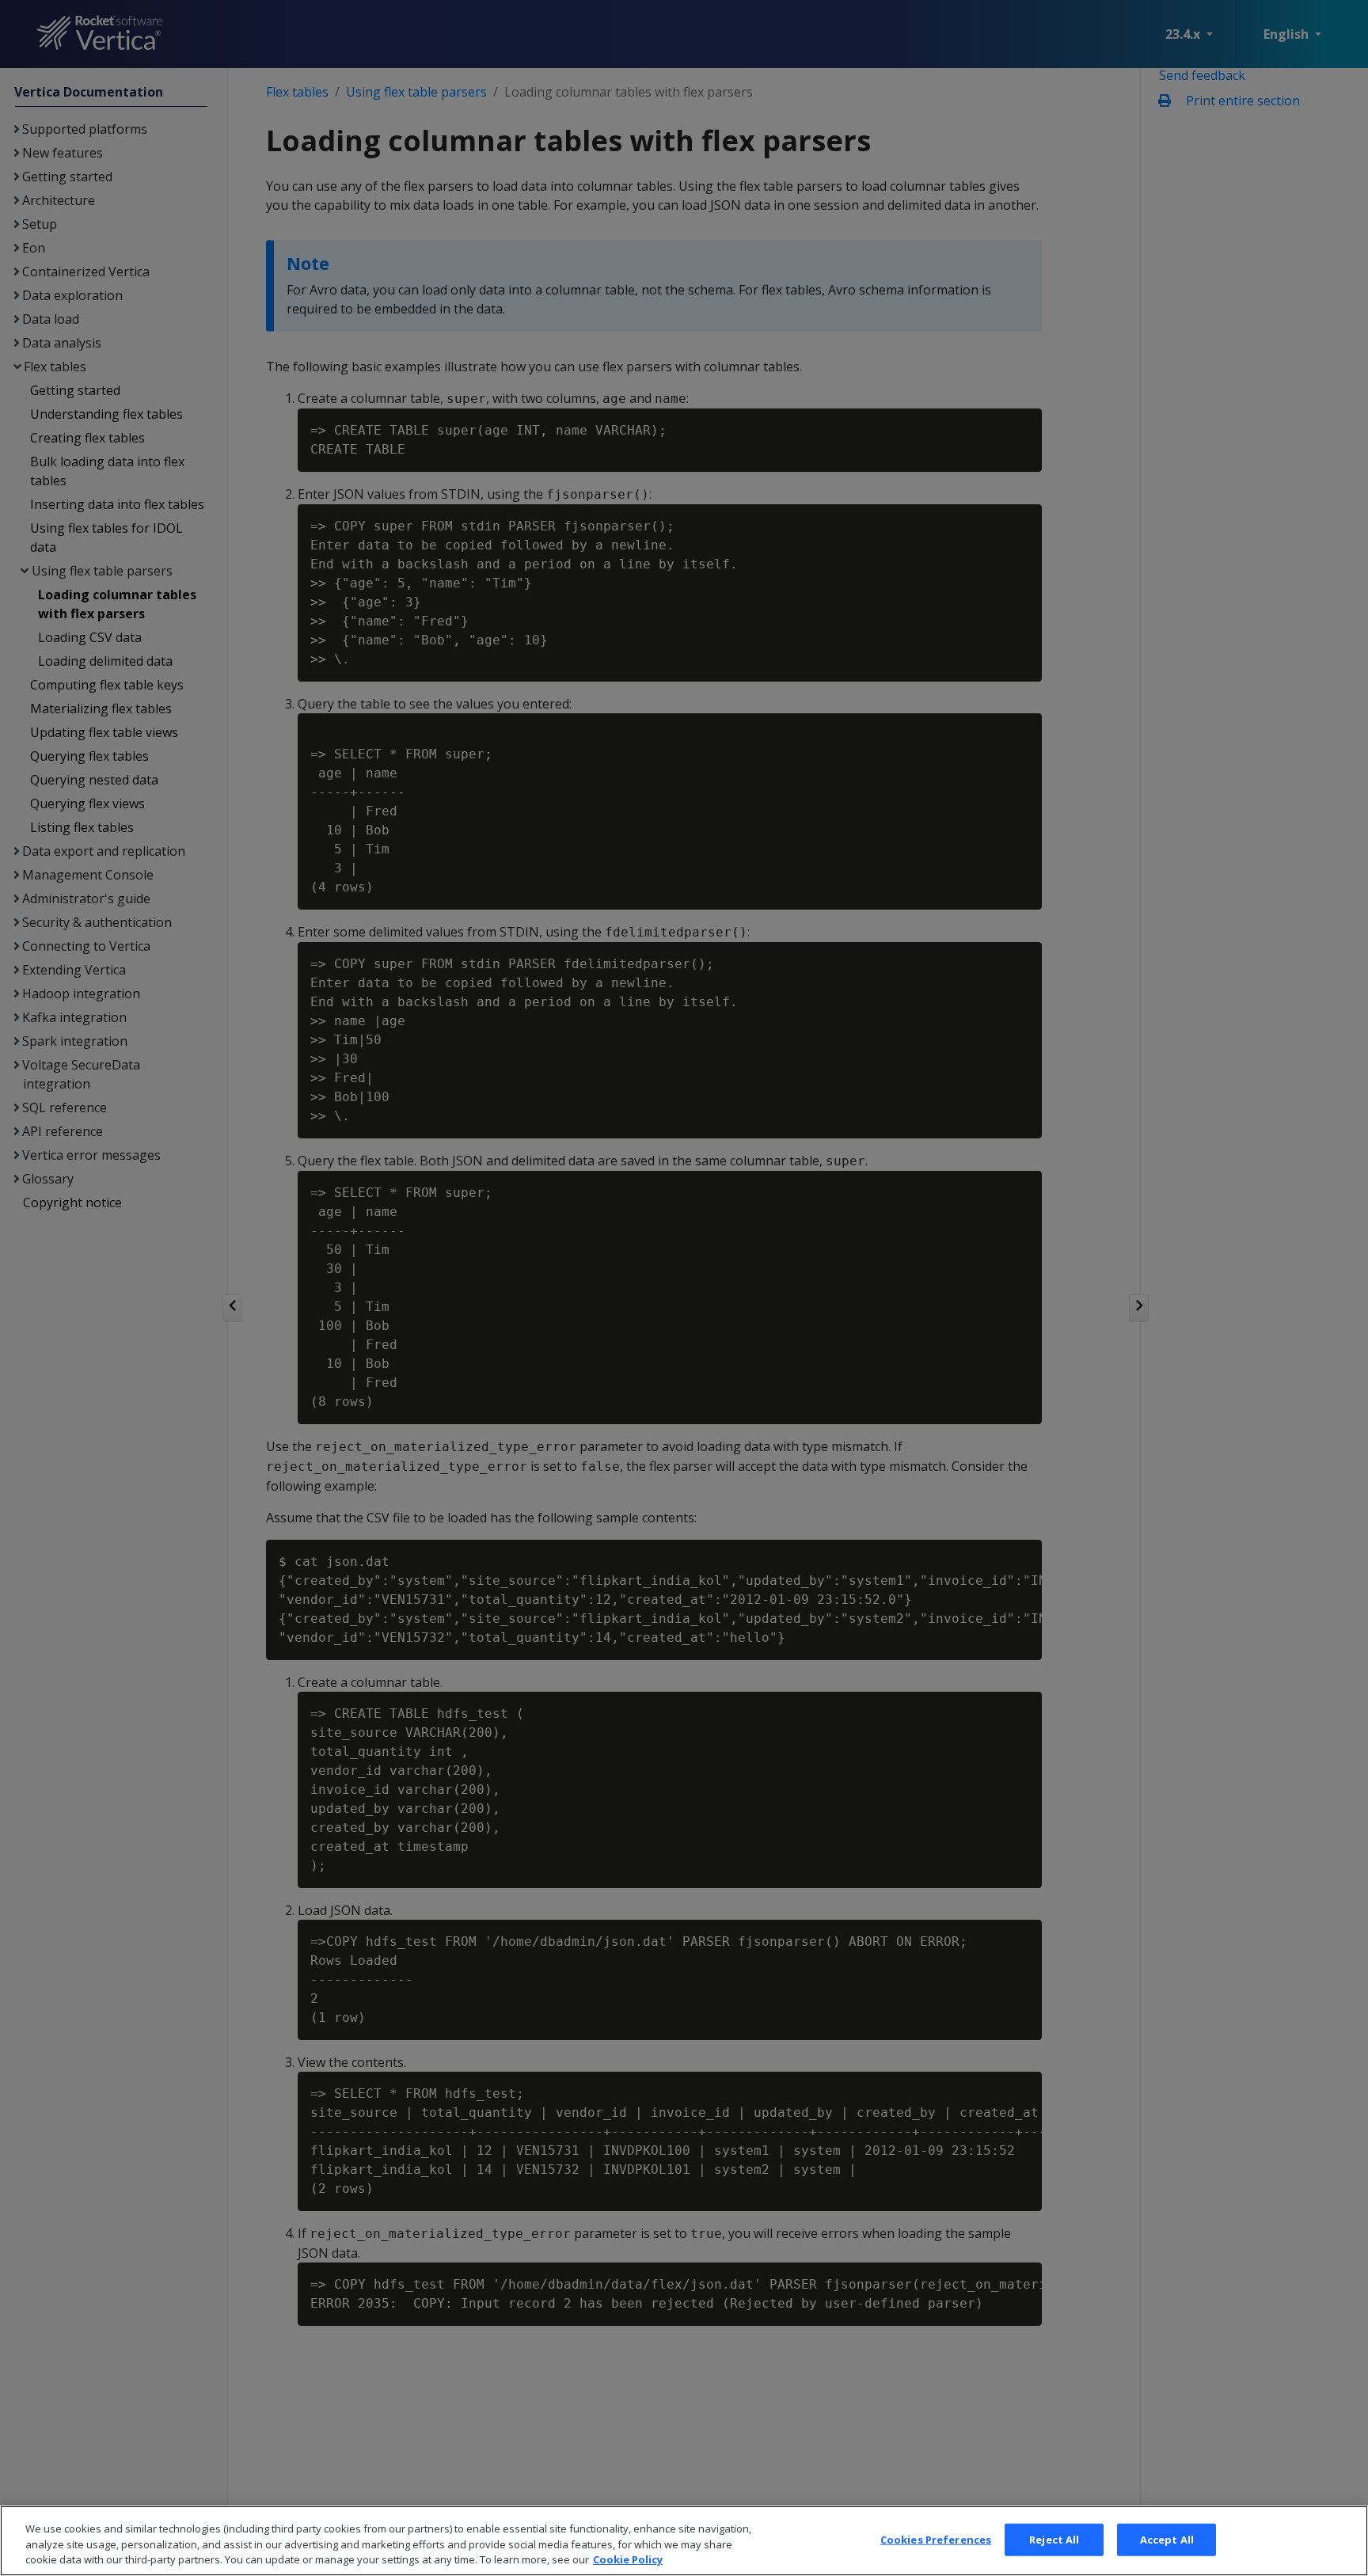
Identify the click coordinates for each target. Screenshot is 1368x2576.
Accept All (1167, 2539)
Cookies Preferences (936, 2539)
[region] (684, 2541)
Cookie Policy (628, 2559)
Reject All (1054, 2539)
